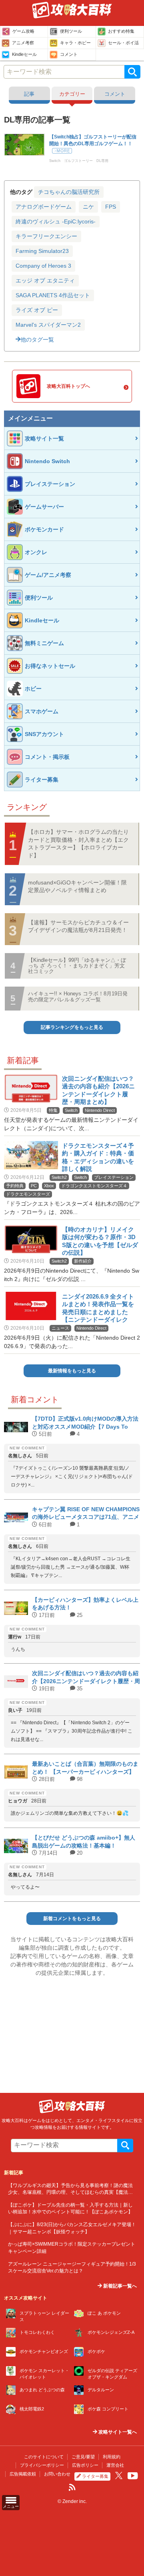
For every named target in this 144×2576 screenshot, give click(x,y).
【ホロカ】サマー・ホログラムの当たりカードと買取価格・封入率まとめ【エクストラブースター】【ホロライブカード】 (78, 844)
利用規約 (112, 2457)
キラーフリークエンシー (46, 236)
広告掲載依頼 (23, 2474)
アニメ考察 (23, 43)
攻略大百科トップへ (68, 386)
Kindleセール (24, 54)
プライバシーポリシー (42, 2465)
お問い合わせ (57, 2474)
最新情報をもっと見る (72, 1371)
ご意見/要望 (83, 2457)
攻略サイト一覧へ (117, 2432)
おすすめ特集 (121, 31)
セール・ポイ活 (123, 43)
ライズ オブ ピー (37, 310)
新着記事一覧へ (119, 2286)
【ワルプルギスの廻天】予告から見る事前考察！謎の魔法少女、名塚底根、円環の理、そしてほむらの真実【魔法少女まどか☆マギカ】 (70, 2192)
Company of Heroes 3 (43, 266)
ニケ (88, 207)
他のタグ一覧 (37, 340)
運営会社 (115, 2465)
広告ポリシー (85, 2465)
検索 (132, 72)
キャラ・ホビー (75, 43)
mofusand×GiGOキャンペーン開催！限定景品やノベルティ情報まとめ (77, 886)
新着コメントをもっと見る (72, 1919)
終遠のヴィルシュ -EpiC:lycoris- (56, 221)
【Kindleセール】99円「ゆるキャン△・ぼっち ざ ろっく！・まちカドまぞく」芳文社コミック (77, 966)
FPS (111, 207)
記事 (29, 94)
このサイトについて (44, 2457)
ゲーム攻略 (23, 31)
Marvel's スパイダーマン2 (48, 325)
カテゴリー (72, 94)
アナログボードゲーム (44, 207)
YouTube (133, 2476)
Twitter (119, 2475)
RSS (72, 2487)
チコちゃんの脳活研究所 (69, 192)
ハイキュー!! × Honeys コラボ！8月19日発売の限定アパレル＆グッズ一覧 (78, 996)
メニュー (11, 2506)
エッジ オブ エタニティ (45, 280)
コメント (69, 54)
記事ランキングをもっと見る (72, 1027)
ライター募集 (95, 2476)
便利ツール (71, 31)
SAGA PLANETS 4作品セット (53, 295)
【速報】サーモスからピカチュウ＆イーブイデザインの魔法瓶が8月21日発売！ (78, 926)
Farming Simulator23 (42, 251)
